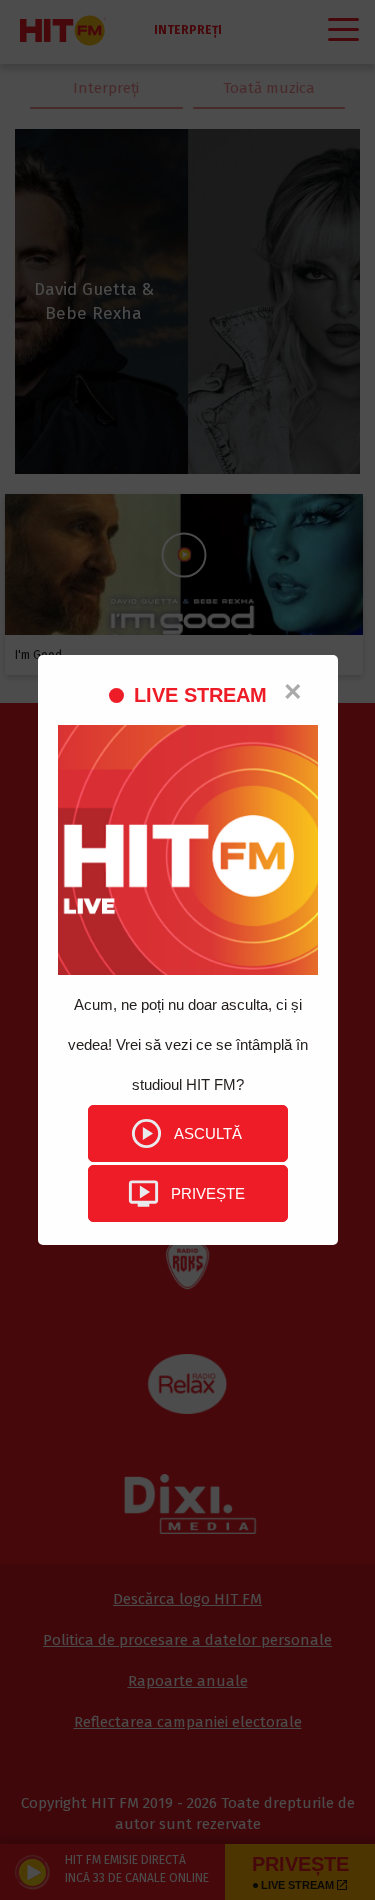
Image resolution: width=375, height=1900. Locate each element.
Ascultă (208, 1133)
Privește (208, 1193)
